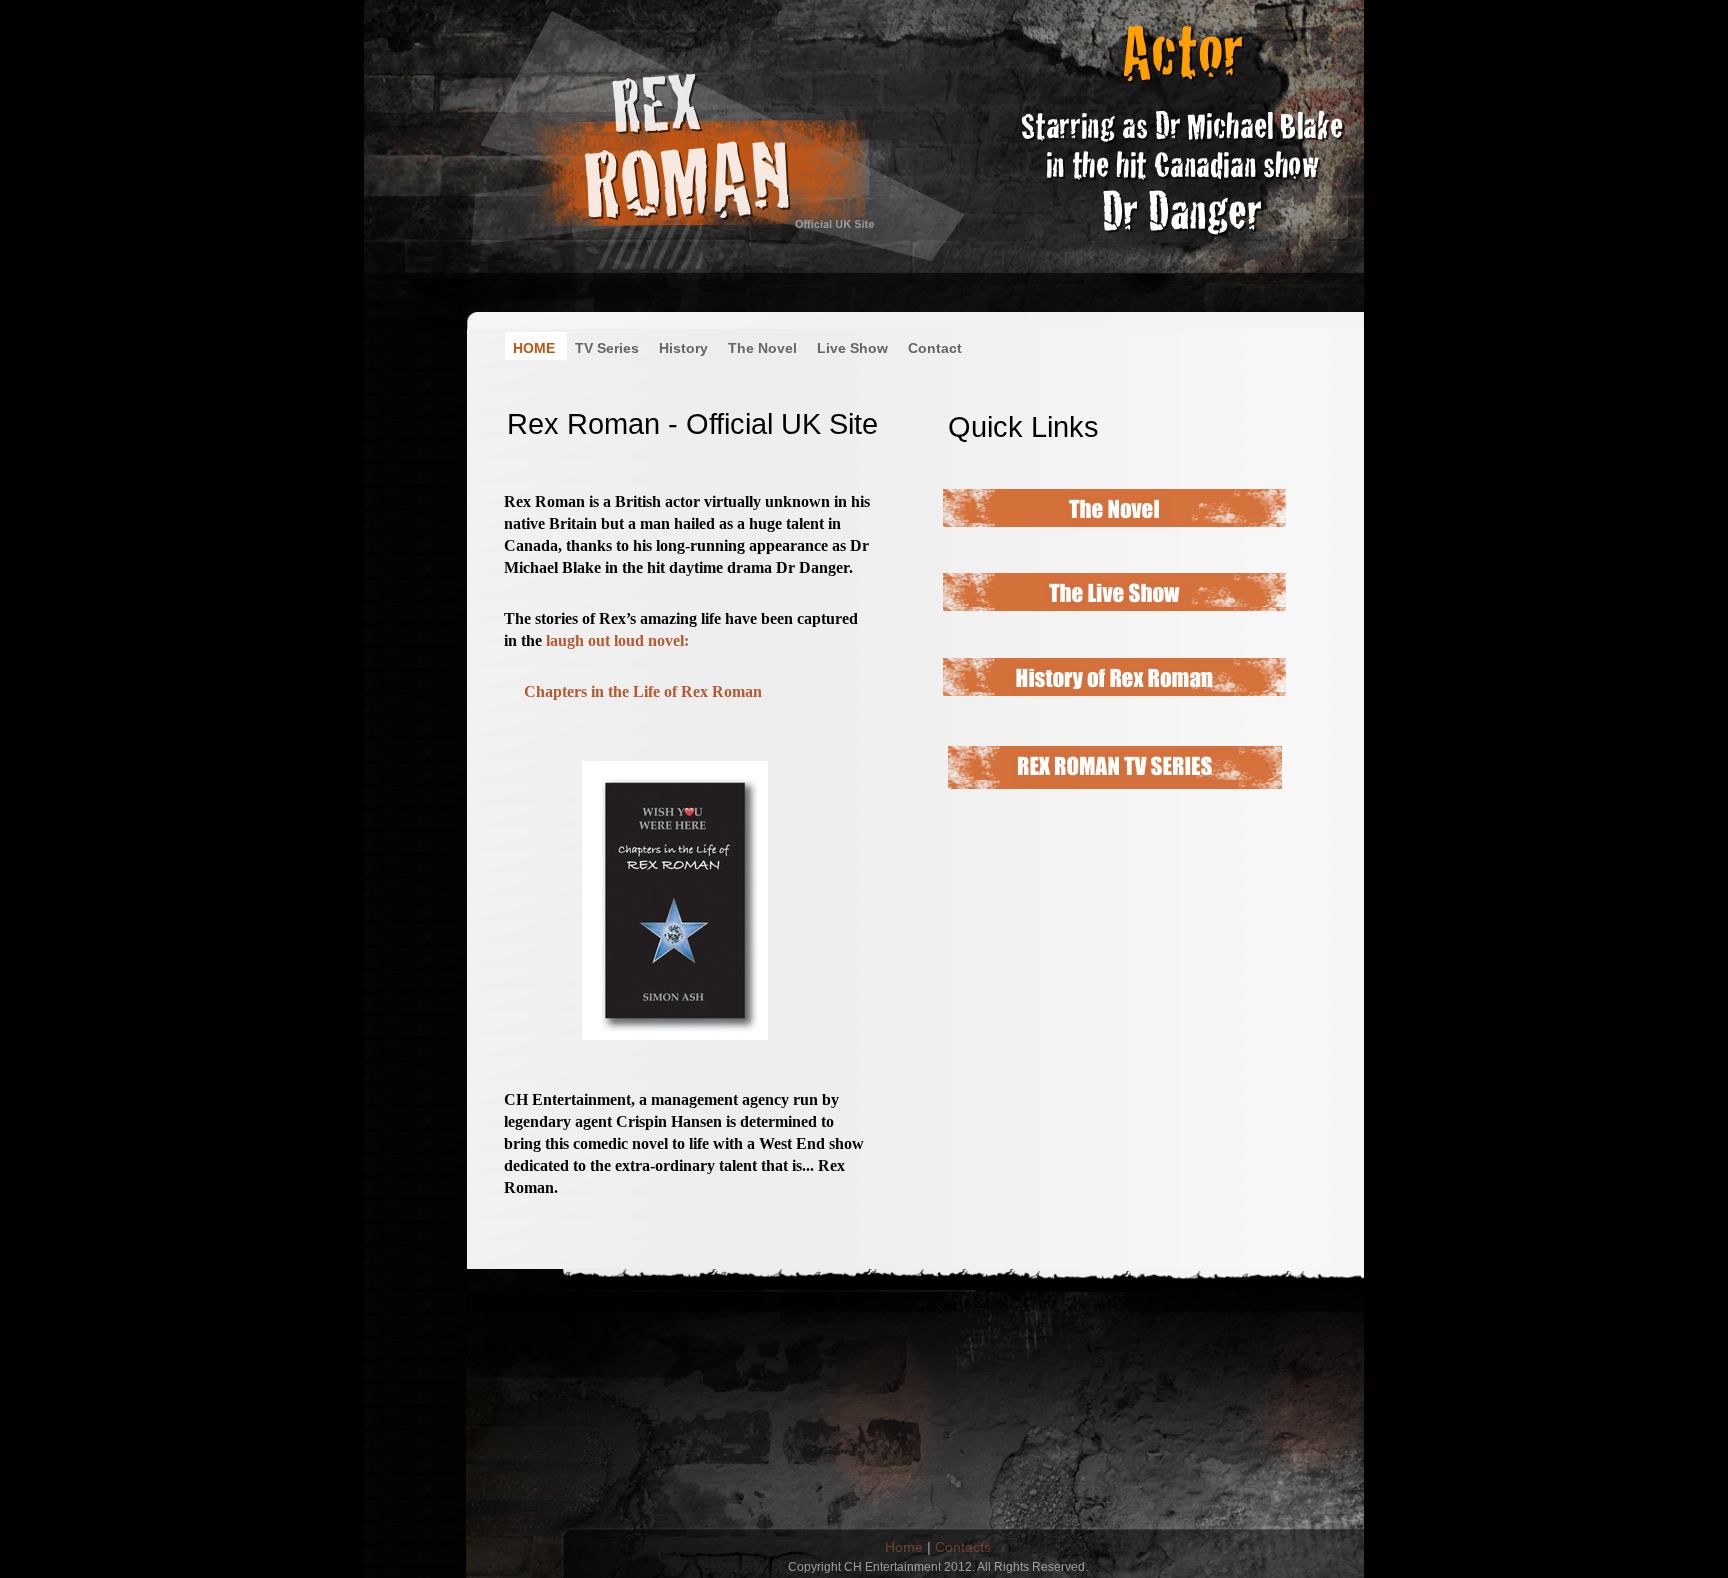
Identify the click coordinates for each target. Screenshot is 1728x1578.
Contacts (963, 1547)
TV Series (609, 348)
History (685, 348)
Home (904, 1547)
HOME (536, 348)
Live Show (854, 348)
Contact (935, 348)
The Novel (764, 348)
